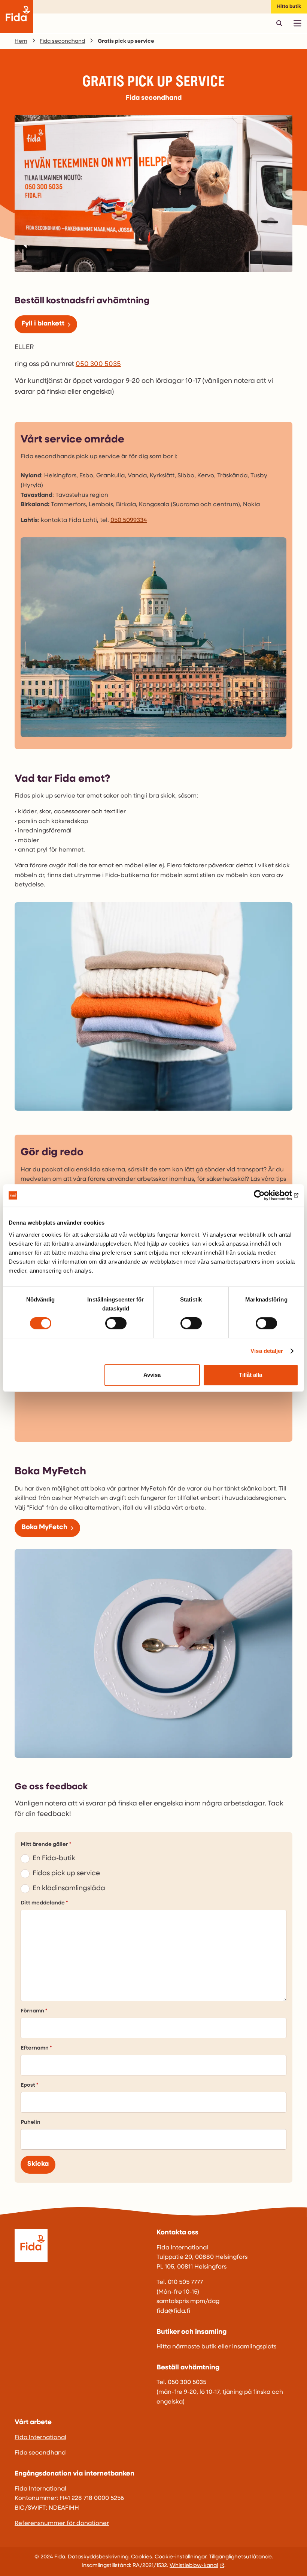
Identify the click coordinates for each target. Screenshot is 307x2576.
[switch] (116, 1323)
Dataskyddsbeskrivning (98, 2557)
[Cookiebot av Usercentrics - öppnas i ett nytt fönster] (266, 1195)
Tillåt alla (250, 1375)
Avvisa (152, 1375)
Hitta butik (289, 7)
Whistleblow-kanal (194, 2566)
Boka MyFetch (44, 1528)
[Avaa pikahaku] (279, 23)
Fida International (40, 2438)
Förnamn (32, 2011)
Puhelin (31, 2122)
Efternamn (35, 2048)
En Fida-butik (54, 1859)
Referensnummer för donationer (62, 2524)
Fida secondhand (62, 41)
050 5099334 (129, 520)
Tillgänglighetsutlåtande (240, 2557)
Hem (21, 41)
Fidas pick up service (66, 1874)
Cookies (142, 2557)
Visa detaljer (267, 1351)
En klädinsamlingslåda (69, 1889)
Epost (28, 2085)
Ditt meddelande (43, 1903)
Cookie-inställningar (180, 2557)
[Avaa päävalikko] (297, 23)
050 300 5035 (98, 364)
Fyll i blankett (43, 324)
